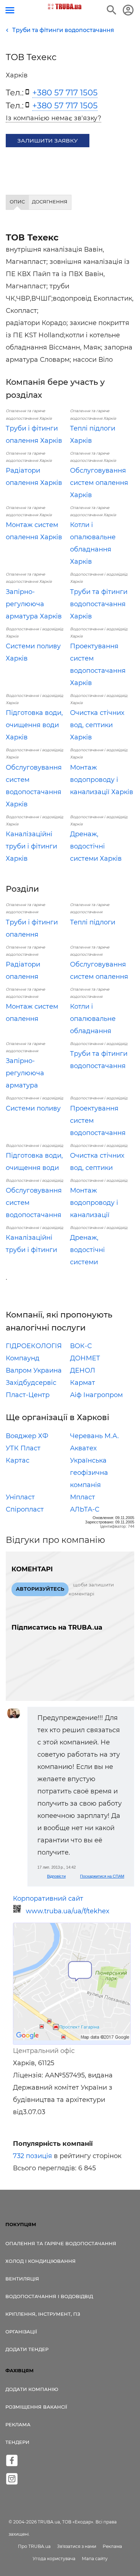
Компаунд (23, 1358)
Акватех (83, 1448)
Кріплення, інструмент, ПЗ (43, 2314)
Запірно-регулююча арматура (25, 1073)
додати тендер (27, 2349)
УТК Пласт (23, 1448)
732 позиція (32, 2156)
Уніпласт (20, 1497)
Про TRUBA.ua (34, 2546)
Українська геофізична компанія (89, 1473)
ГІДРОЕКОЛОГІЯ (34, 1346)
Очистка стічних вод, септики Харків (97, 725)
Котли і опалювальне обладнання (93, 1019)
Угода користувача (54, 2559)
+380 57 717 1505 (65, 93)
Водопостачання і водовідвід (49, 2296)
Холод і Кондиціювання (41, 2261)
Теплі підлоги (93, 922)
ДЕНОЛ (83, 1370)
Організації (21, 2332)
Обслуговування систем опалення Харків (99, 483)
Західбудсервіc (31, 1383)
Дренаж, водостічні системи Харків (96, 846)
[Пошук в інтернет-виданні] (112, 10)
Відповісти (56, 1876)
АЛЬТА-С (85, 1509)
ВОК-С (81, 1346)
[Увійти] (128, 10)
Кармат (83, 1383)
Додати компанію (32, 2389)
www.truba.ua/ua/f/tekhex (68, 1911)
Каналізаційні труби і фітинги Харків (31, 846)
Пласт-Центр (28, 1395)
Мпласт (83, 1497)
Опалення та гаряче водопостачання (61, 2243)
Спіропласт (25, 1509)
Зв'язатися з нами (77, 2546)
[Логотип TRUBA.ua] (65, 6)
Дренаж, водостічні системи (87, 1250)
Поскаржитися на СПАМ (102, 1876)
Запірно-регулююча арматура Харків (34, 604)
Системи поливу (33, 1108)
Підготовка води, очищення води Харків (34, 725)
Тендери (17, 2442)
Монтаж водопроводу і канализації (94, 1203)
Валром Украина (34, 1370)
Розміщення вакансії (36, 2407)
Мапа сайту (95, 2559)
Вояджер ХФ (27, 1436)
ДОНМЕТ (85, 1358)
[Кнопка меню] (10, 10)
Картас (18, 1460)
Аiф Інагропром (96, 1395)
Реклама (18, 2424)
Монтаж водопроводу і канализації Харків (102, 780)
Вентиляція (22, 2279)
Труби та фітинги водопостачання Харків (99, 604)
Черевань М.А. (94, 1436)
